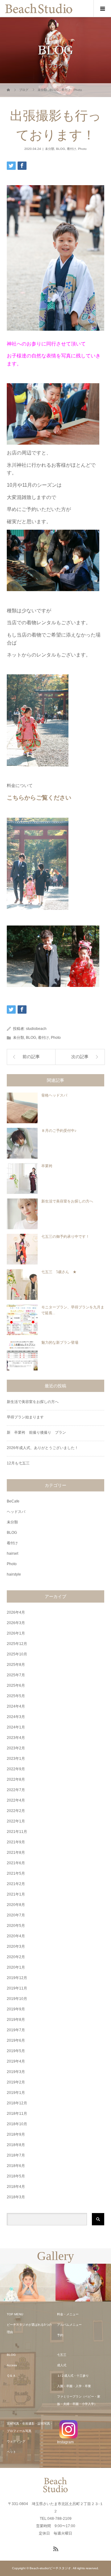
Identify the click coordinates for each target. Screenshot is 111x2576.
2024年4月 (16, 1706)
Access (12, 2365)
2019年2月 (16, 2082)
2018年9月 (16, 2134)
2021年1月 (16, 1894)
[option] (28, 2283)
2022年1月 (16, 1821)
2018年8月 (16, 2145)
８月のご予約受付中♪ (59, 1131)
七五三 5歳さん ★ (59, 1272)
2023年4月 (16, 1738)
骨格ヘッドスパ (54, 1095)
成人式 (62, 2365)
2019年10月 (17, 1999)
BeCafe (13, 1501)
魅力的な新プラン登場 (60, 1343)
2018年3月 (16, 2197)
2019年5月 (16, 2051)
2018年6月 (16, 2166)
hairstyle (14, 1574)
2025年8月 (16, 1665)
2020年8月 (16, 1905)
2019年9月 (16, 2009)
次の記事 (80, 1057)
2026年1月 (16, 1633)
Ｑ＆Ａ (11, 2376)
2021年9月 (16, 1842)
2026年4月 (16, 1612)
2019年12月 (17, 1978)
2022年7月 (16, 1790)
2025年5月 (16, 1696)
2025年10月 (17, 1654)
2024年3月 (16, 1717)
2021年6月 (16, 1863)
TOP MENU (15, 2314)
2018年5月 (16, 2176)
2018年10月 (17, 2124)
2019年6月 (16, 2040)
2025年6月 (16, 1686)
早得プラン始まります (25, 1417)
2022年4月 (16, 1800)
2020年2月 (16, 1957)
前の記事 (31, 1057)
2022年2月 (16, 1811)
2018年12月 (17, 2103)
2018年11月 (17, 2114)
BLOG (61, 149)
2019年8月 (16, 2020)
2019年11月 (17, 1988)
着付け (72, 149)
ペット (11, 2452)
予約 (60, 2335)
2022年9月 (16, 1769)
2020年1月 (16, 1967)
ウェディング (16, 2441)
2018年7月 (16, 2155)
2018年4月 (16, 2187)
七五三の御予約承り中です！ (65, 1237)
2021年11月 (17, 1832)
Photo (82, 149)
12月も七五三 (18, 1463)
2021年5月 (16, 1873)
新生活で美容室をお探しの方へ (67, 1201)
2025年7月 (16, 1675)
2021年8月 (16, 1853)
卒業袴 (47, 1166)
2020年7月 (16, 1915)
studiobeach (36, 1029)
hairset (12, 1553)
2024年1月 (16, 1727)
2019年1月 (16, 2093)
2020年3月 (16, 1947)
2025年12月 (17, 1644)
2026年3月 (16, 1623)
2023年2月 (16, 1748)
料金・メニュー (68, 2314)
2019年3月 (16, 2072)
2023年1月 (16, 1759)
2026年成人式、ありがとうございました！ (43, 1448)
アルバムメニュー (69, 2325)
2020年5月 (16, 1926)
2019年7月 (16, 2030)
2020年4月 (16, 1936)
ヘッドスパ (16, 1512)
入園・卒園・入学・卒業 (74, 2386)
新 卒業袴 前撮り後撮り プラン (38, 1432)
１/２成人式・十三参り (73, 2376)
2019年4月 (16, 2061)
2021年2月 (16, 1884)
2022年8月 (16, 1779)
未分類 (50, 149)
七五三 (62, 2355)
